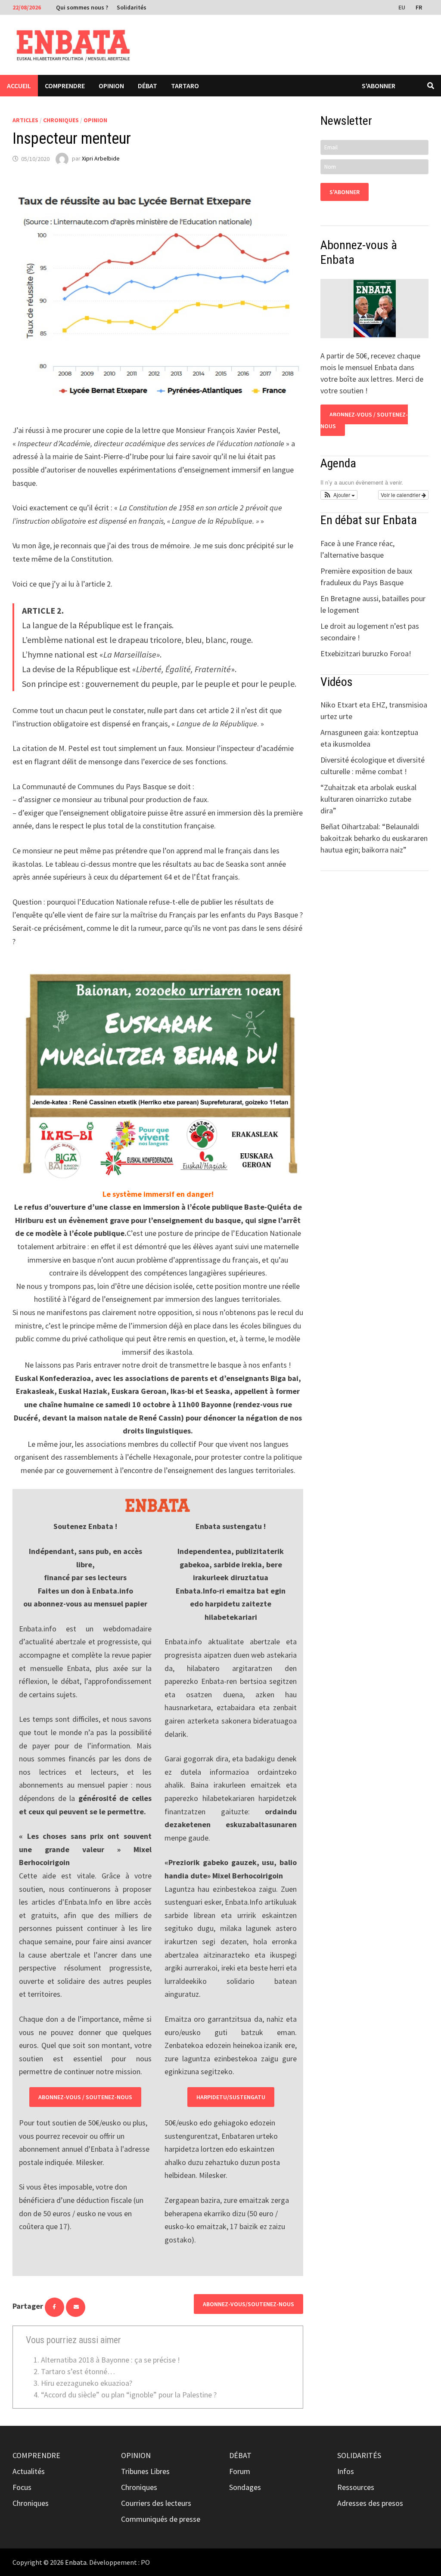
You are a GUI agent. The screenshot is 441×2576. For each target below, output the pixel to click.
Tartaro (185, 86)
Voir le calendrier (401, 495)
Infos (346, 2471)
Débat (148, 86)
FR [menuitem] (419, 7)
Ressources (356, 2487)
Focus (22, 2487)
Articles (25, 120)
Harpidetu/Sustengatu (231, 2097)
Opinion (111, 86)
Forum (240, 2471)
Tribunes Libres (145, 2471)
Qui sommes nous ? (82, 7)
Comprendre (65, 86)
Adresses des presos (370, 2503)
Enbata (76, 2562)
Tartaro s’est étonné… (78, 2371)
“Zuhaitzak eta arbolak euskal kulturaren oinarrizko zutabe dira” (368, 799)
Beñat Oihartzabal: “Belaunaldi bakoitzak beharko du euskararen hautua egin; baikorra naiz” (374, 838)
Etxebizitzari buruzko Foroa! (366, 653)
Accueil (19, 86)
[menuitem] (403, 7)
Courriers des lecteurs (156, 2503)
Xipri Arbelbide (101, 159)
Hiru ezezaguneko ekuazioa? (87, 2383)
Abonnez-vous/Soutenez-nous (248, 2304)
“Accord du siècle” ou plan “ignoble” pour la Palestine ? (129, 2395)
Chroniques (61, 120)
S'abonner (379, 86)
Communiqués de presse (161, 2519)
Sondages (245, 2487)
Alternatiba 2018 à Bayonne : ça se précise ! (110, 2360)
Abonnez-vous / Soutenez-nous (85, 2097)
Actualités (29, 2471)
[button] (339, 495)
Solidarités (132, 7)
